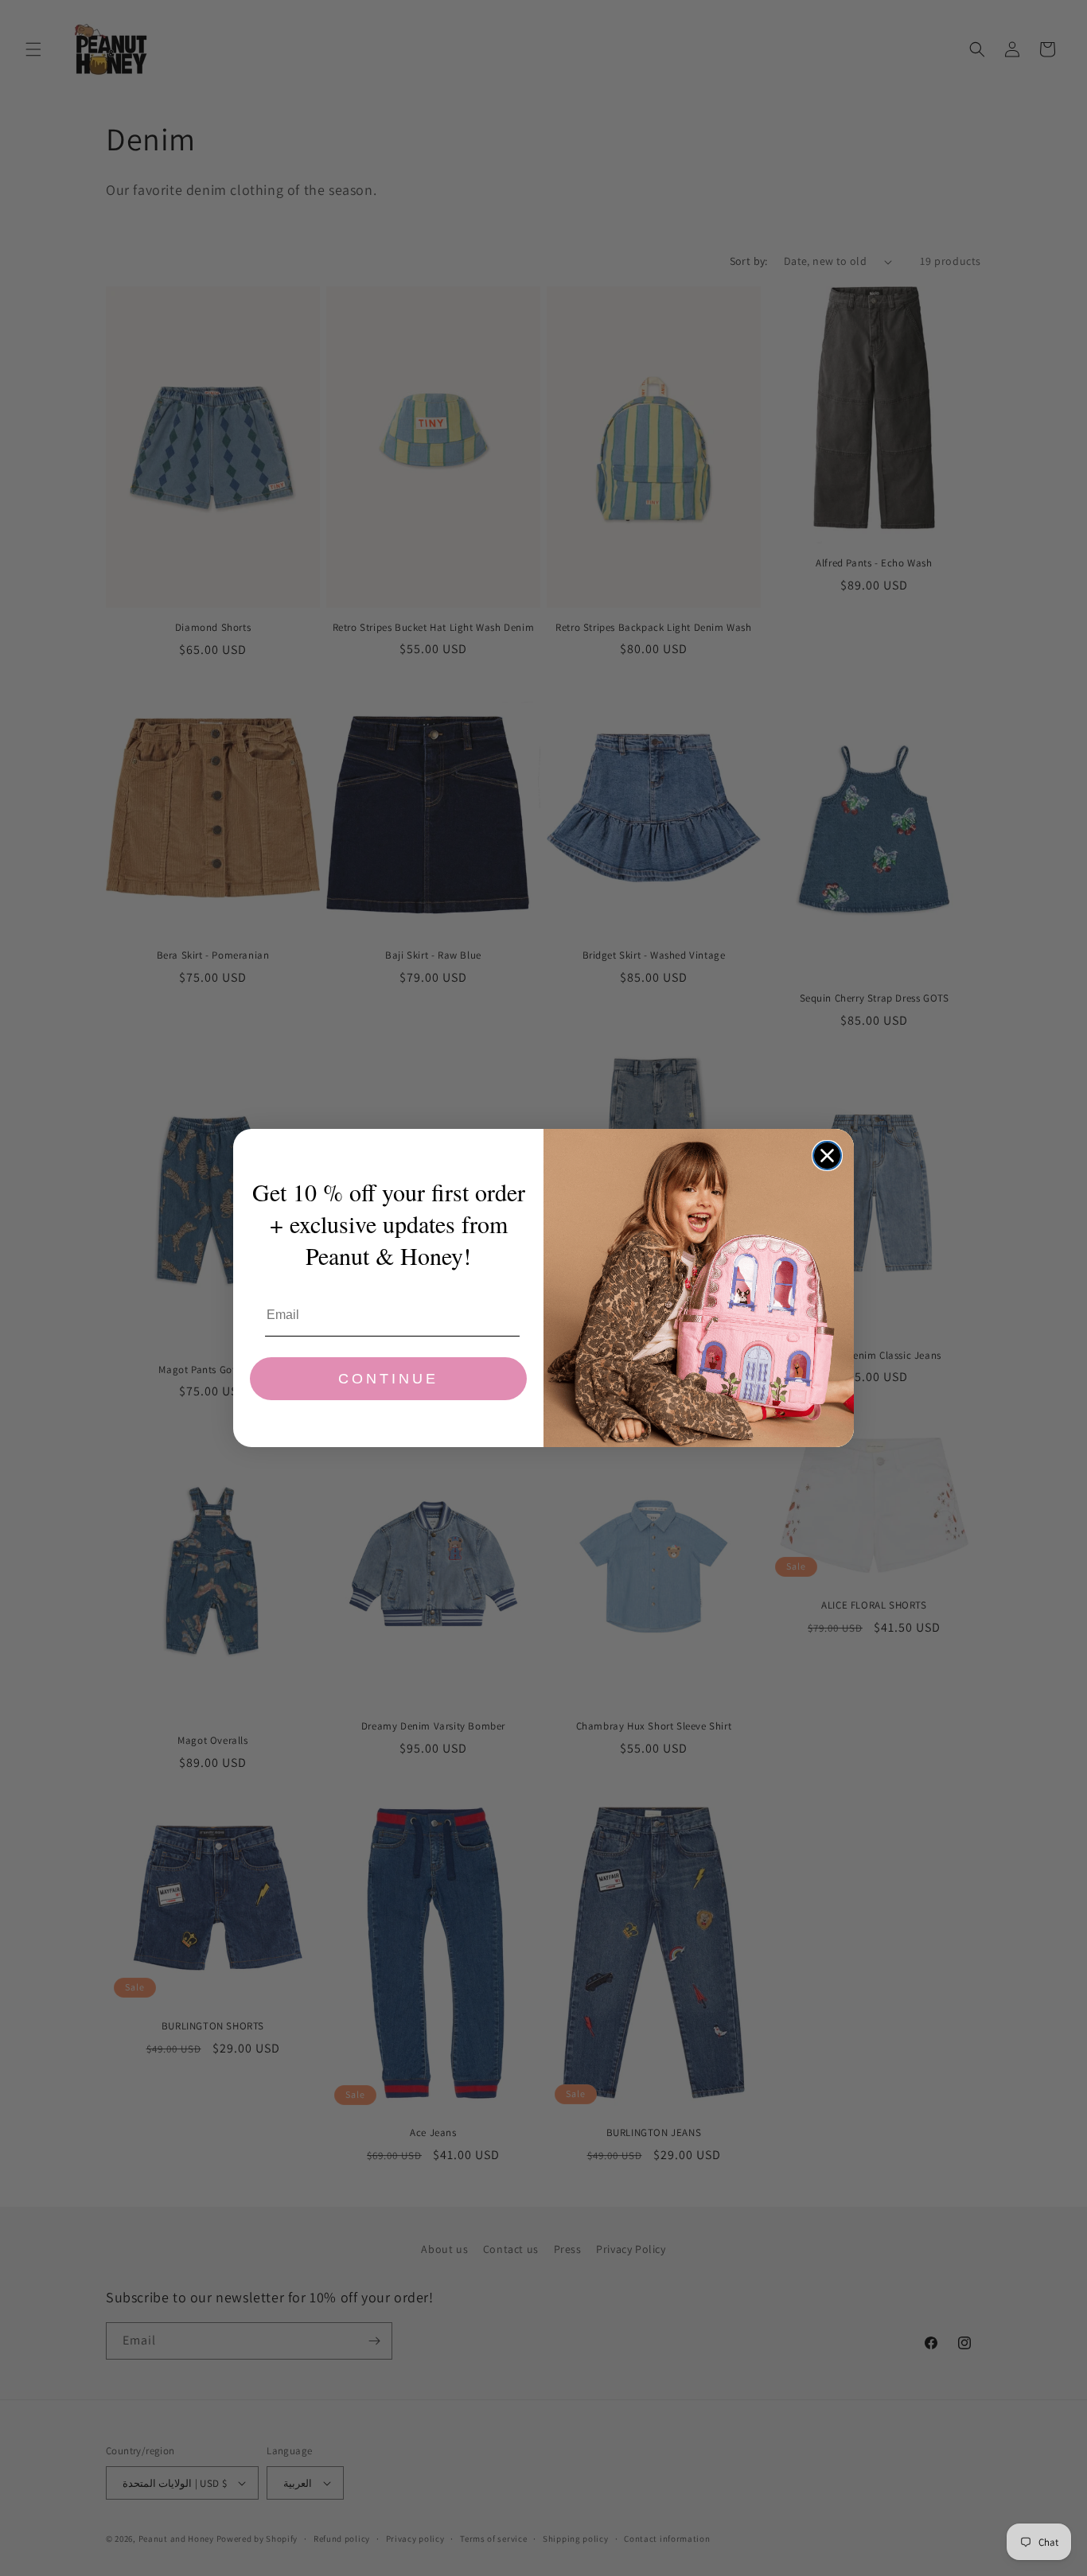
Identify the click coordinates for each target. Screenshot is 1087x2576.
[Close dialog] (827, 1156)
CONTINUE (388, 1379)
